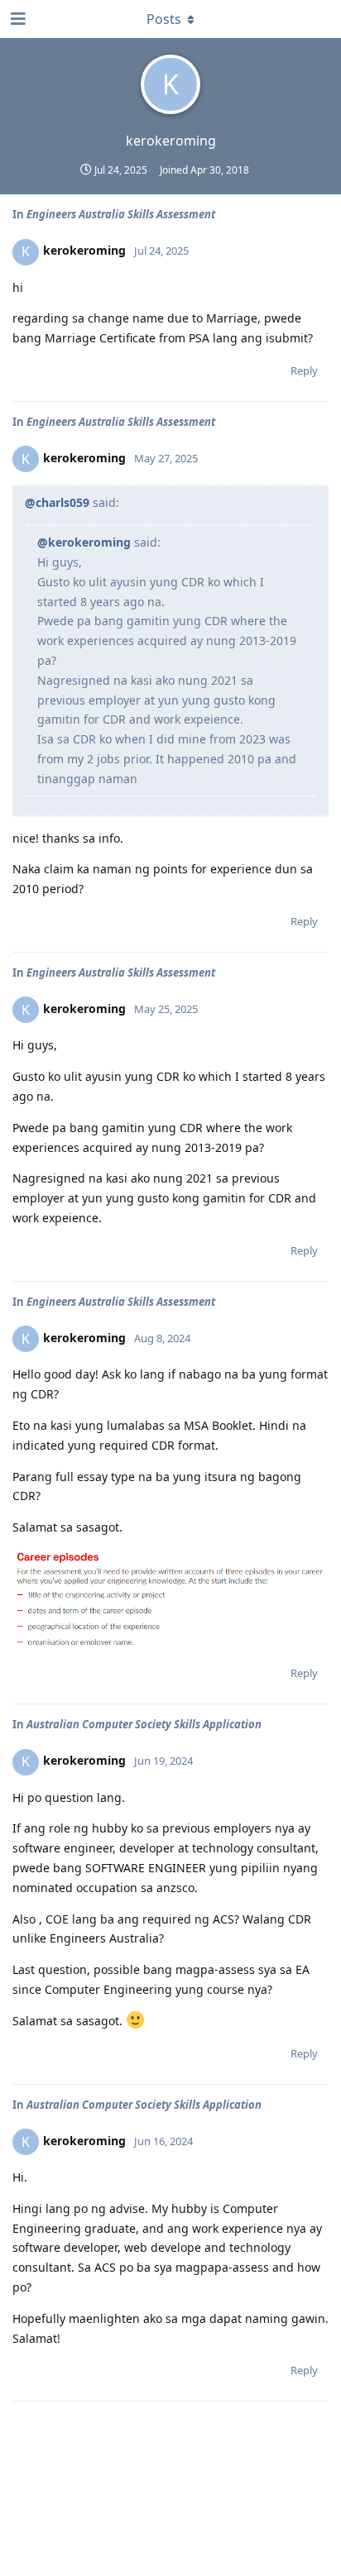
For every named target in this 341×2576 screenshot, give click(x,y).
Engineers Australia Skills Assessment (121, 214)
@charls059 (57, 502)
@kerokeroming (84, 542)
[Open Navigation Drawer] (17, 19)
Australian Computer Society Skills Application (144, 1724)
